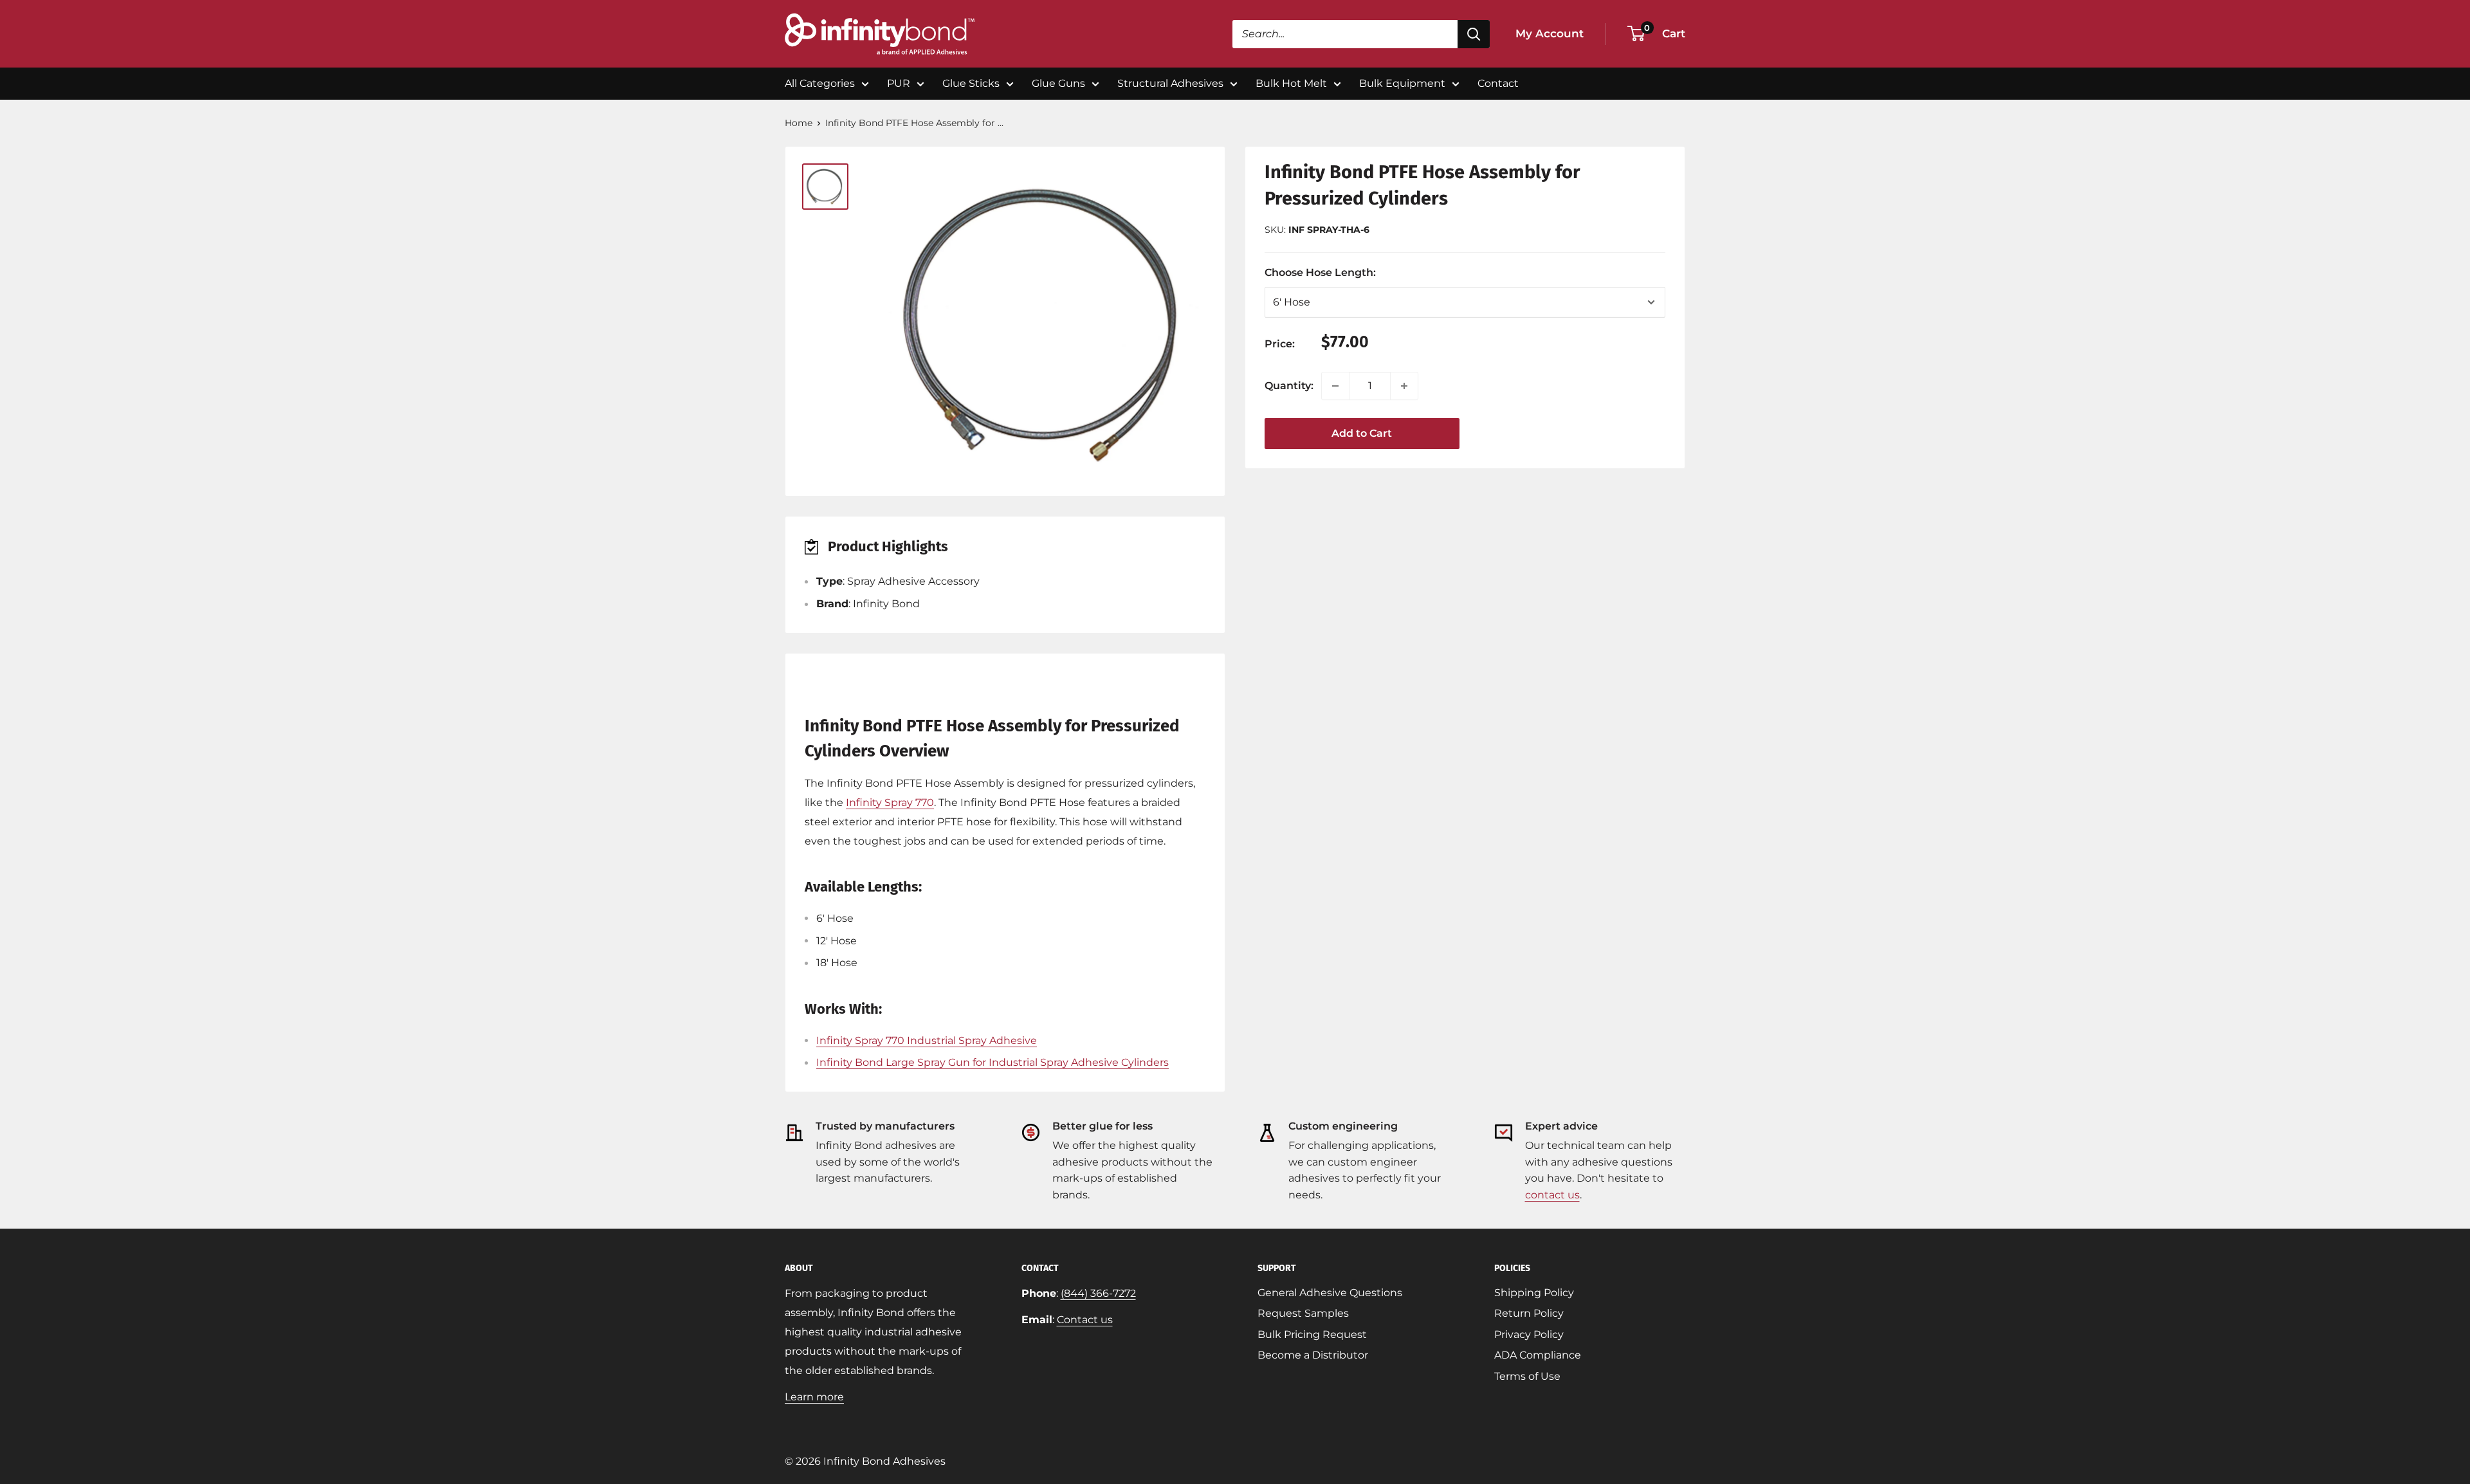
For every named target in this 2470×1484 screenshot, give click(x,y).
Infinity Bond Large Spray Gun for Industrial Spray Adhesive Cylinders (993, 1062)
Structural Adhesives (1170, 83)
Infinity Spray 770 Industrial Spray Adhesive (927, 1040)
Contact (1498, 83)
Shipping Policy (1534, 1293)
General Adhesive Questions (1330, 1293)
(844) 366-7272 (1098, 1293)
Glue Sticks (971, 83)
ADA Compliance (1538, 1355)
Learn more (814, 1397)
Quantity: (1289, 386)
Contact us (1085, 1320)
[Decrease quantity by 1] (1335, 386)
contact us (1552, 1195)
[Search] (1474, 34)
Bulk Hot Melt (1291, 83)
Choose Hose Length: (1341, 272)
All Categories (820, 83)
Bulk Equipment (1402, 83)
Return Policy (1529, 1313)
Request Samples (1303, 1313)
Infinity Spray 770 (890, 802)
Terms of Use (1527, 1376)
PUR (899, 83)
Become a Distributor (1313, 1355)
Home (799, 123)
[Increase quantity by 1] (1404, 386)
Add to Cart (1362, 433)
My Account (1550, 33)
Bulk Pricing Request (1312, 1334)
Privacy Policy (1529, 1334)
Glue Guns (1058, 83)
